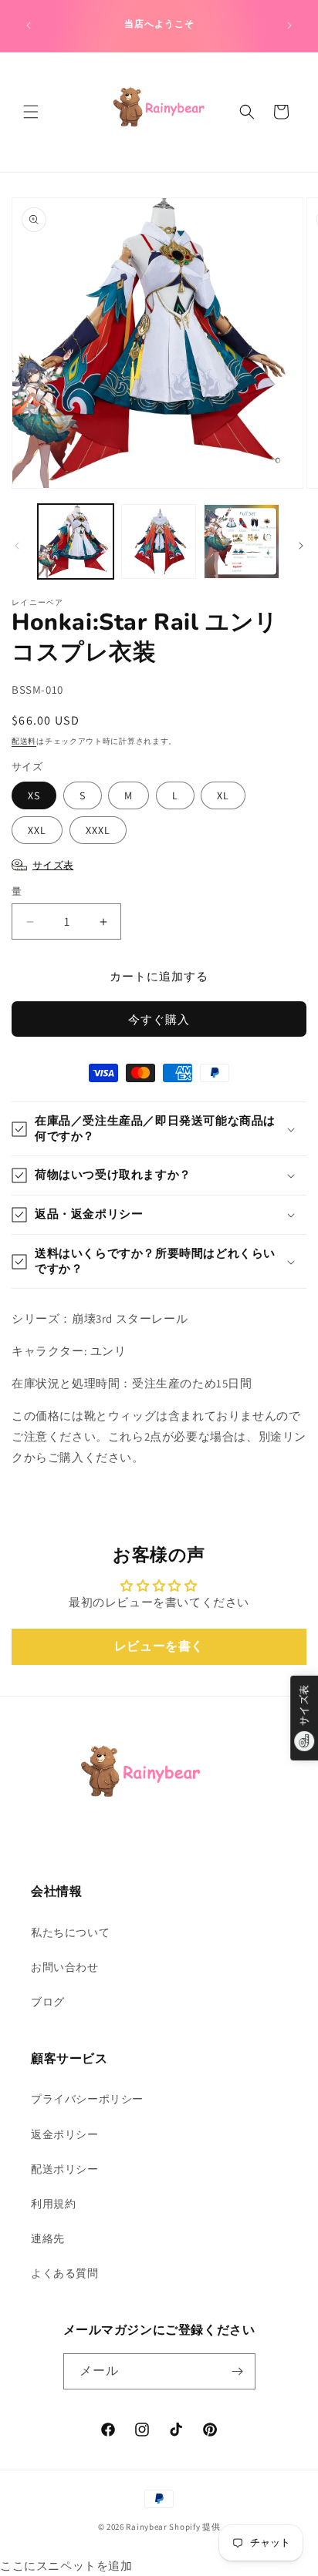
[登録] (238, 2371)
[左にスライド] (17, 546)
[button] (31, 112)
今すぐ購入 (159, 1019)
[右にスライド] (301, 546)
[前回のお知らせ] (29, 25)
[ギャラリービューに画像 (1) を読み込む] (76, 542)
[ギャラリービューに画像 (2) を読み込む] (159, 542)
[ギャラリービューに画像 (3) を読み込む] (242, 542)
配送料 (24, 741)
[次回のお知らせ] (289, 25)
